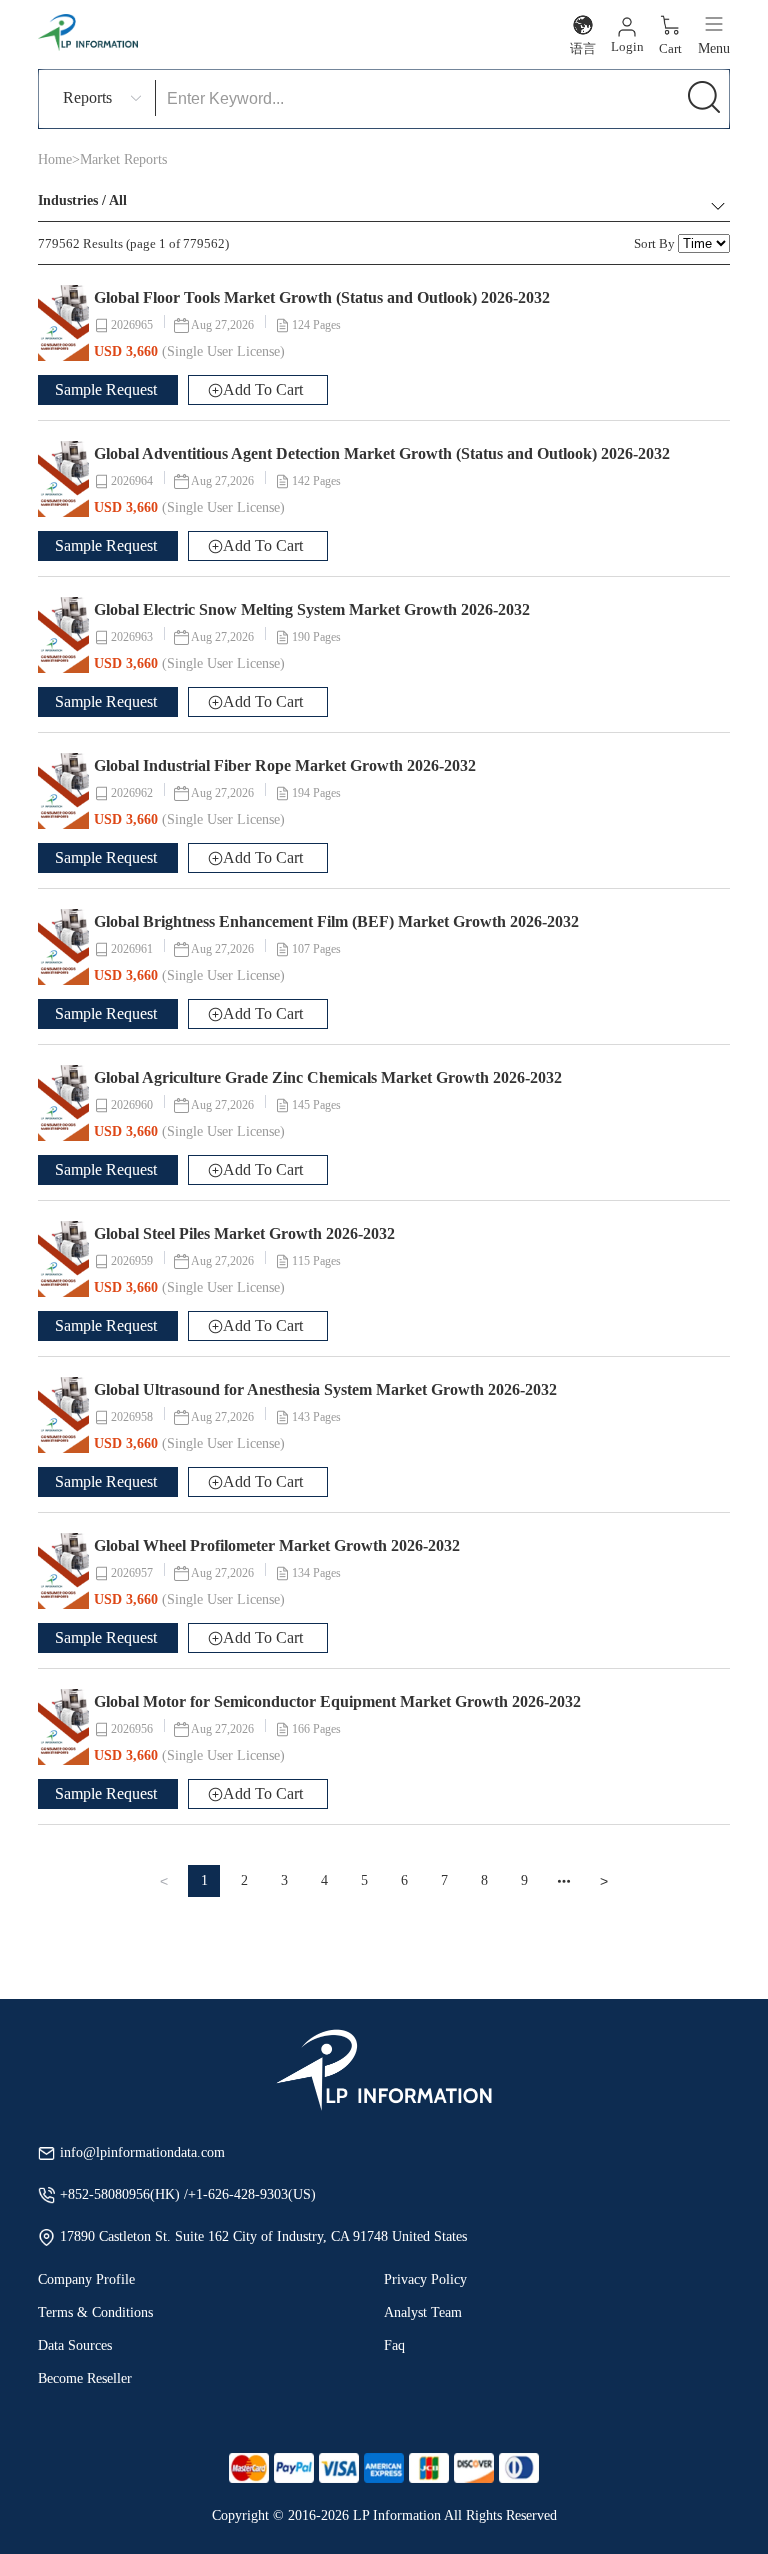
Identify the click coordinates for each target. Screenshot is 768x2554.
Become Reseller (85, 2378)
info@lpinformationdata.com (142, 2152)
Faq (394, 2345)
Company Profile (86, 2279)
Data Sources (75, 2345)
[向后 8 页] (564, 1881)
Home (55, 159)
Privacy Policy (425, 2279)
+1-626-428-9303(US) (252, 2194)
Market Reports (123, 159)
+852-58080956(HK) (122, 2194)
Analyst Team (423, 2312)
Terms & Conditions (95, 2312)
